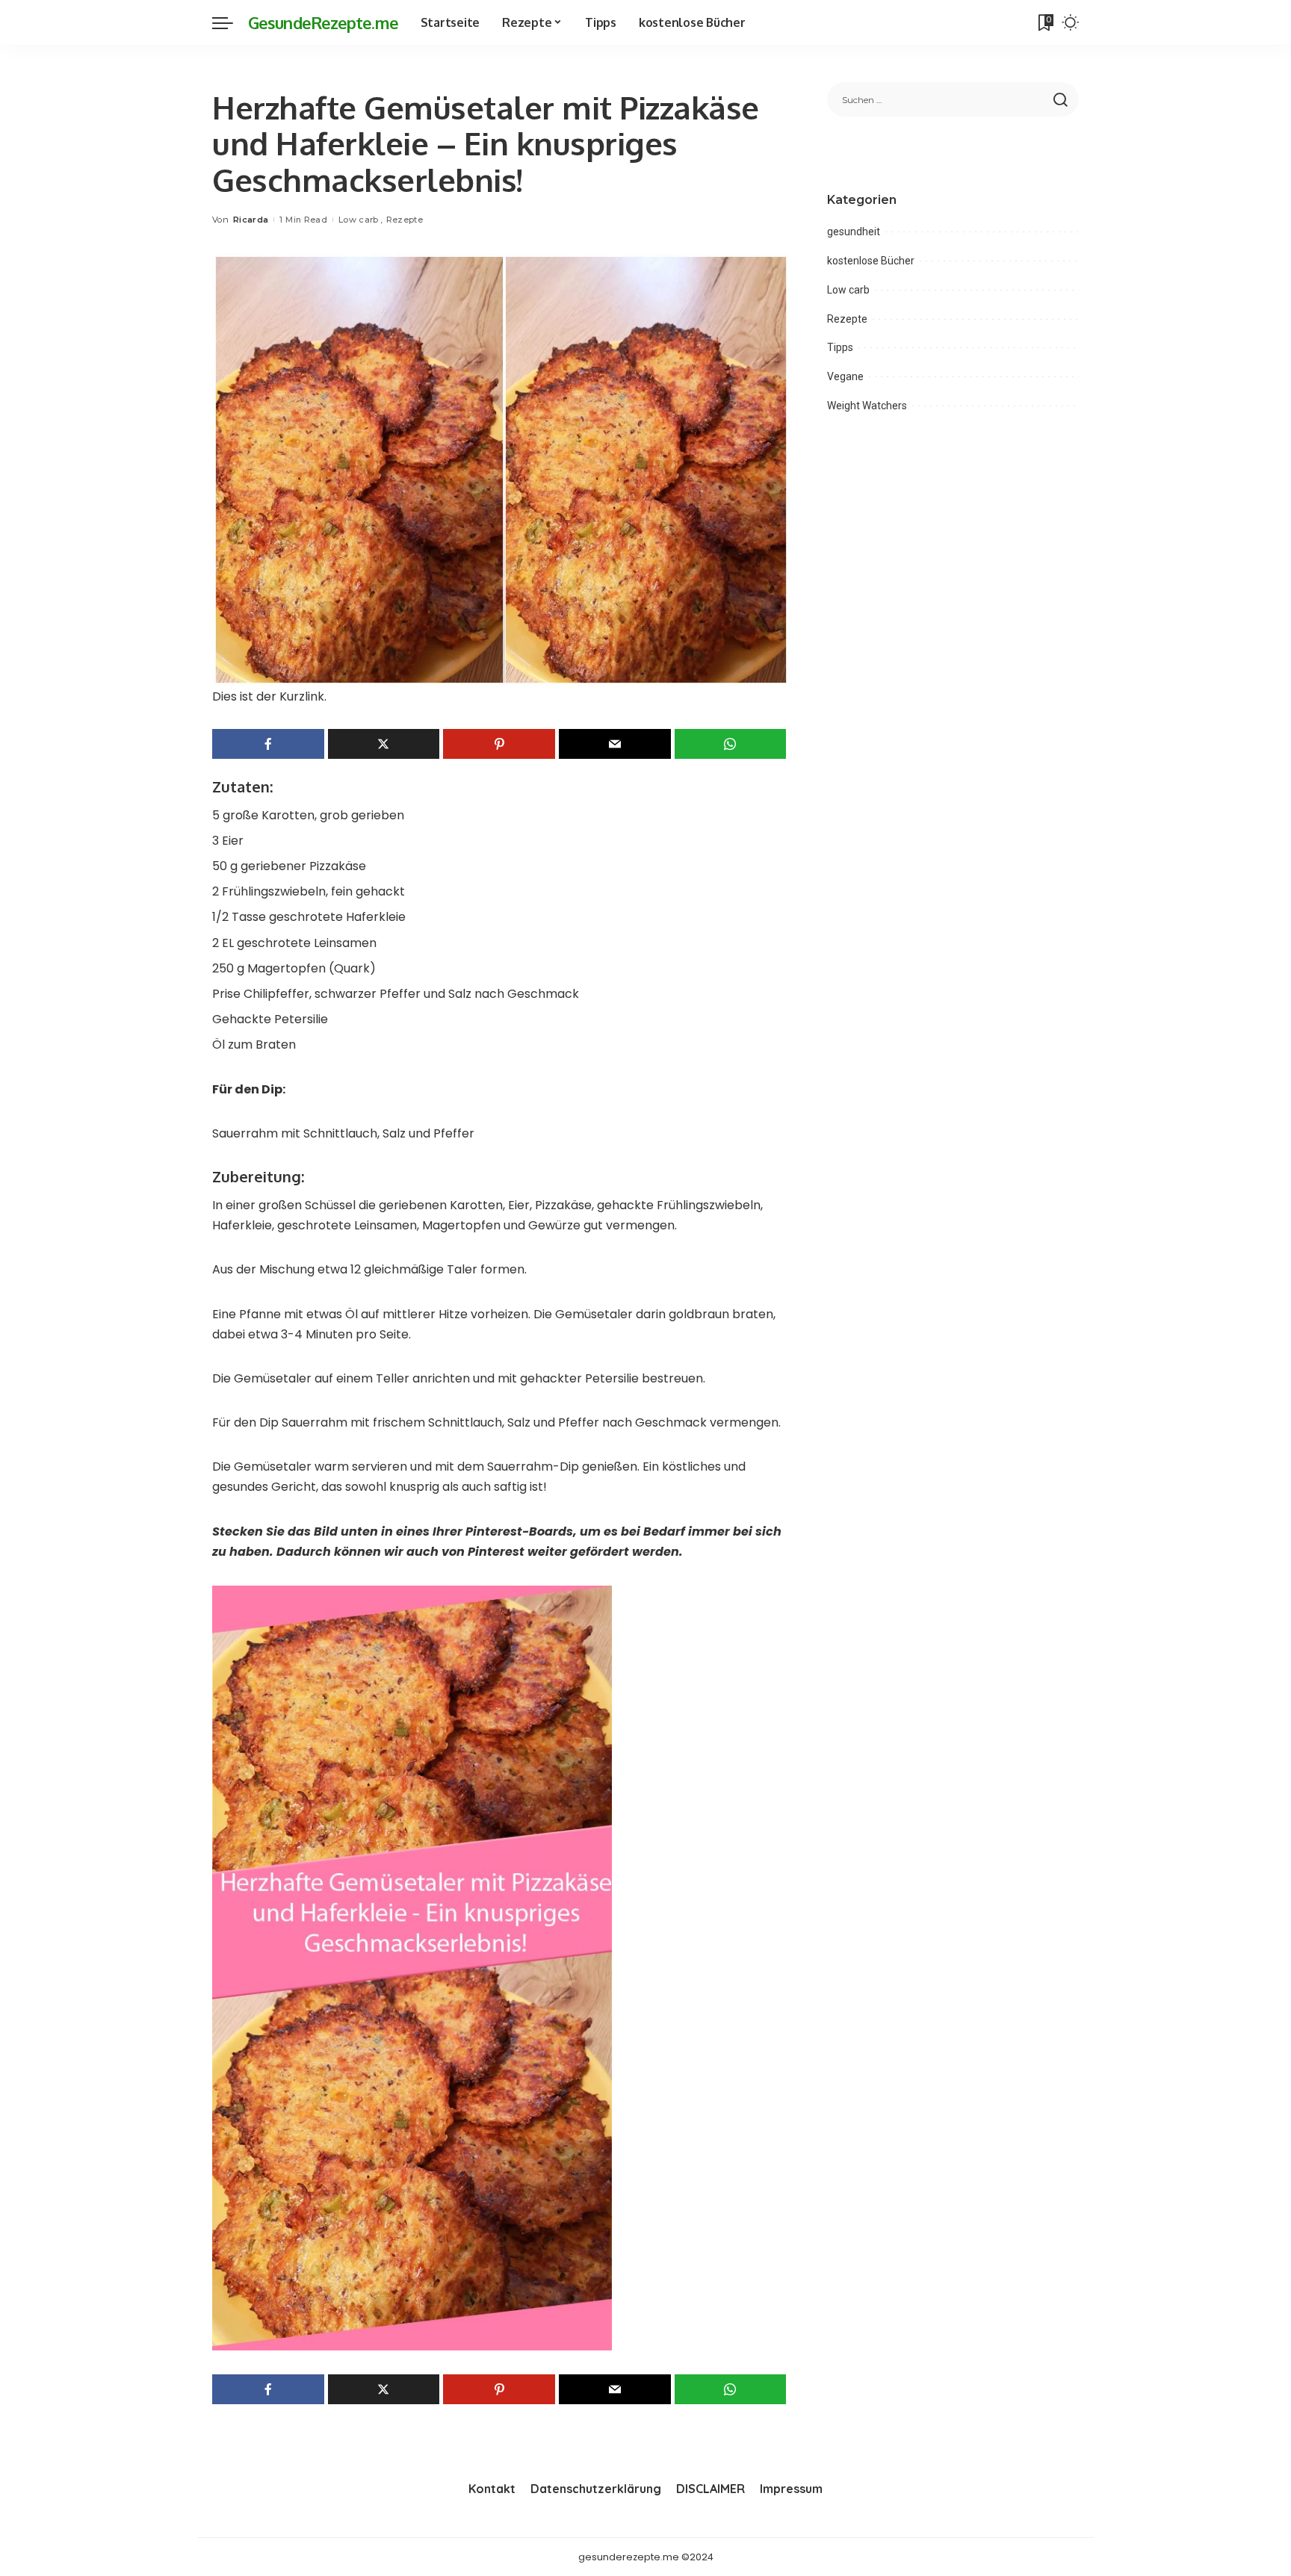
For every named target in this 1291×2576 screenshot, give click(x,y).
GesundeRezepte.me (323, 22)
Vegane (845, 376)
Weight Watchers (867, 406)
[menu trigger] (230, 22)
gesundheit (854, 232)
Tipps (840, 347)
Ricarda (251, 220)
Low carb (359, 220)
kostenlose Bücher (871, 261)
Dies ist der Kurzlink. (269, 696)
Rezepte (405, 220)
